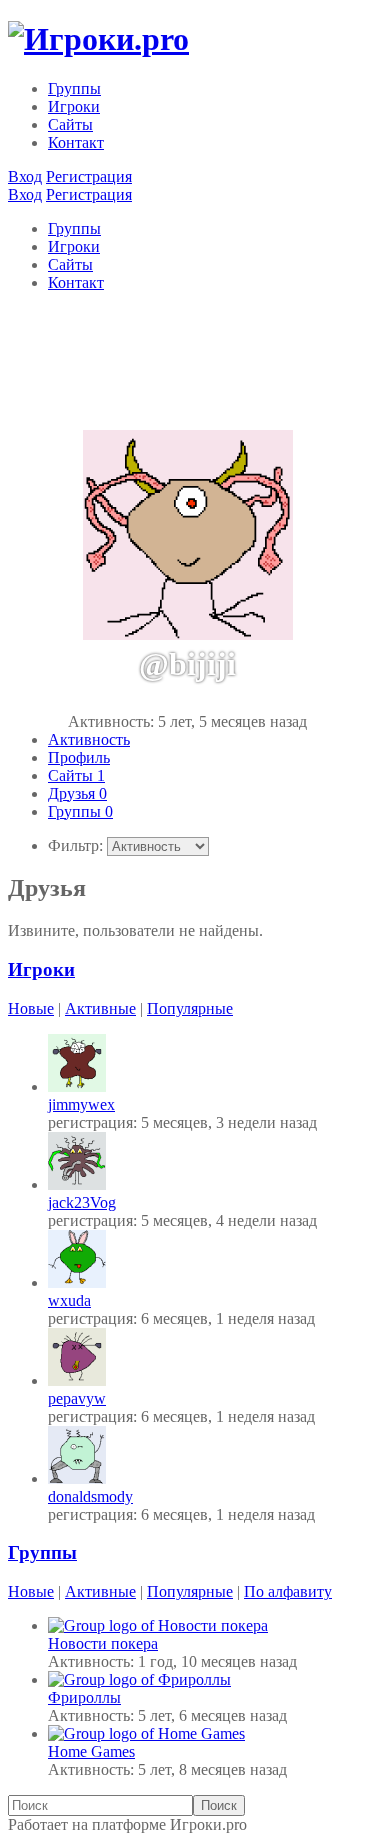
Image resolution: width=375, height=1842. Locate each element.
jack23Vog (82, 1202)
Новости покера (103, 1643)
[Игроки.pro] (98, 39)
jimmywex (81, 1104)
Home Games (91, 1751)
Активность (89, 739)
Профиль (79, 757)
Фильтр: (75, 845)
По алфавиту (288, 1591)
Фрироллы (84, 1697)
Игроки (74, 106)
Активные (100, 1008)
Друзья (77, 793)
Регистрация (89, 176)
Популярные (190, 1008)
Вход (25, 176)
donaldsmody (90, 1496)
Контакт (76, 142)
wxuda (69, 1300)
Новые (31, 1008)
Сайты (70, 124)
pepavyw (77, 1398)
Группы (74, 88)
